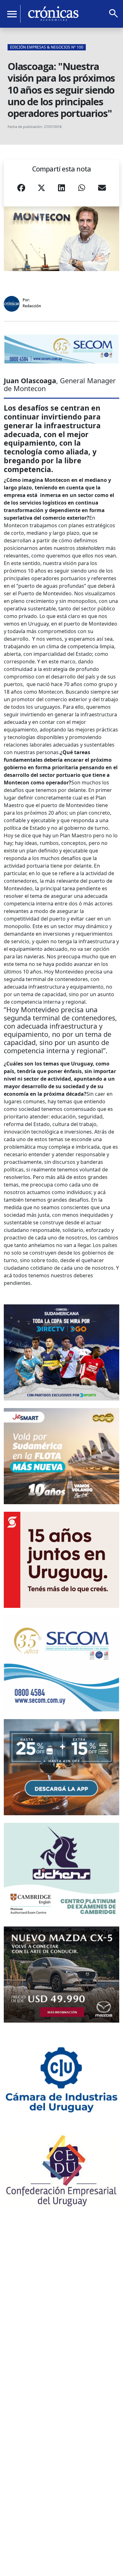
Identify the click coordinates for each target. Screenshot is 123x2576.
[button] (21, 190)
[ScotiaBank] (61, 1560)
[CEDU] (61, 2170)
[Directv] (61, 1352)
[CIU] (61, 2078)
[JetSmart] (61, 1456)
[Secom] (61, 349)
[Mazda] (61, 1975)
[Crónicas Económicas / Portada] (53, 14)
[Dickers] (61, 1871)
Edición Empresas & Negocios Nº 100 (47, 47)
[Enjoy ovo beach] (61, 1767)
